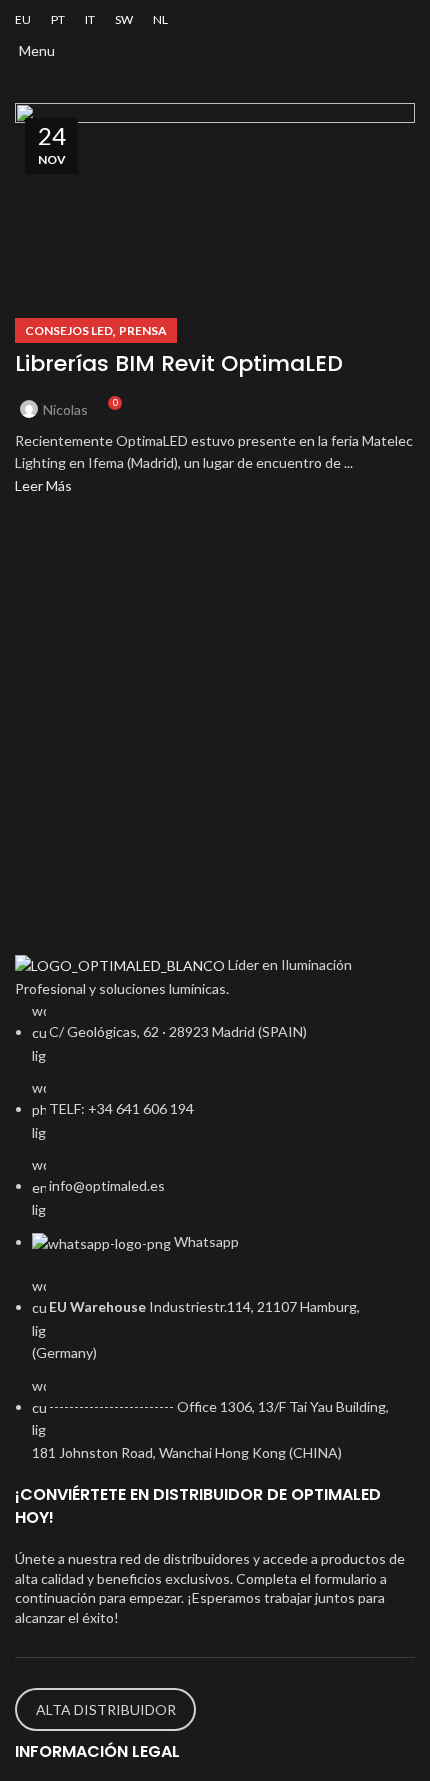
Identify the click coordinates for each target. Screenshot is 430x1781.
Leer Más (43, 485)
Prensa (143, 330)
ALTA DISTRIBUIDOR (106, 1709)
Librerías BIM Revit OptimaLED (179, 363)
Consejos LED (69, 330)
